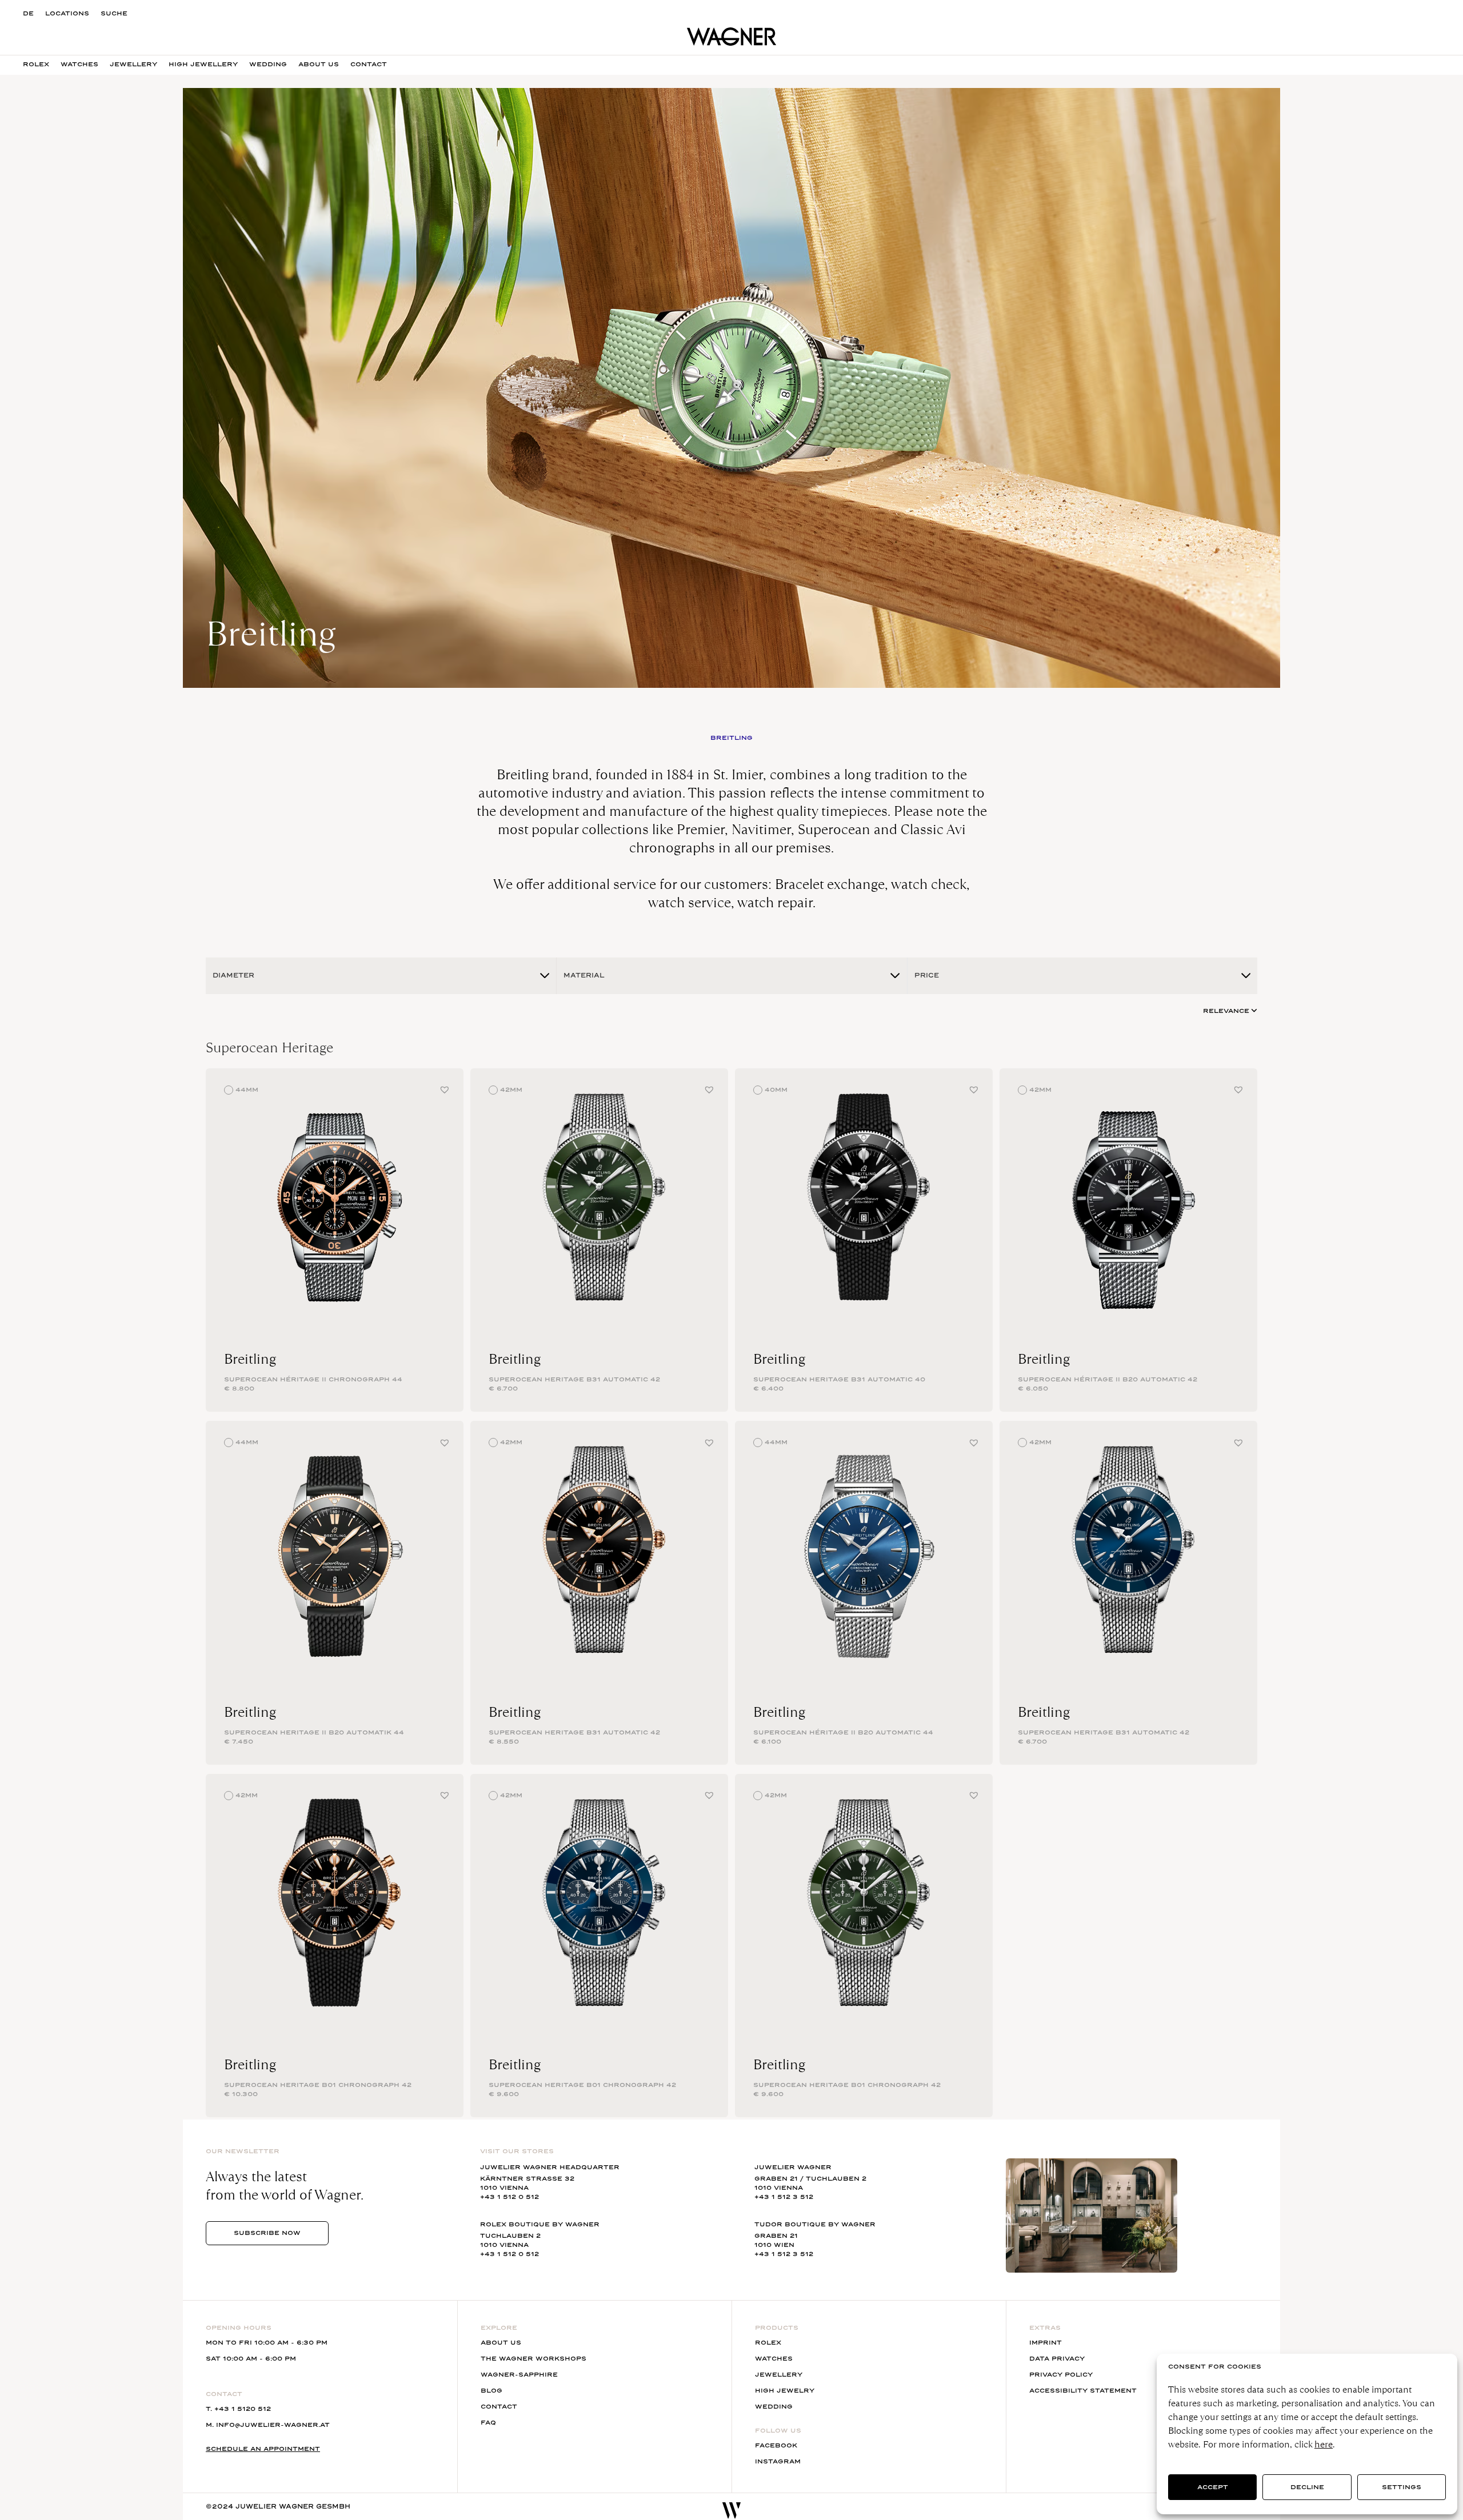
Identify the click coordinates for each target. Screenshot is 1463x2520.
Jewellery (133, 64)
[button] (445, 1089)
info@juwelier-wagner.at (273, 2425)
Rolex (36, 64)
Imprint (1046, 2343)
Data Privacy (1057, 2359)
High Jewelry (785, 2391)
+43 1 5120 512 (243, 2409)
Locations (67, 13)
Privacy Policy (1061, 2375)
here (1324, 2444)
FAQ (488, 2423)
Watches (79, 64)
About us (319, 64)
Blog (491, 2391)
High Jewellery (203, 64)
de (28, 13)
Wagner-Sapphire (519, 2375)
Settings (1402, 2487)
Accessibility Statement (1083, 2391)
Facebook (776, 2445)
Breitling (250, 1359)
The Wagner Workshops (533, 2359)
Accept (1213, 2487)
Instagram (778, 2461)
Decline (1307, 2487)
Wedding (268, 64)
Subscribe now (267, 2233)
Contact (369, 64)
